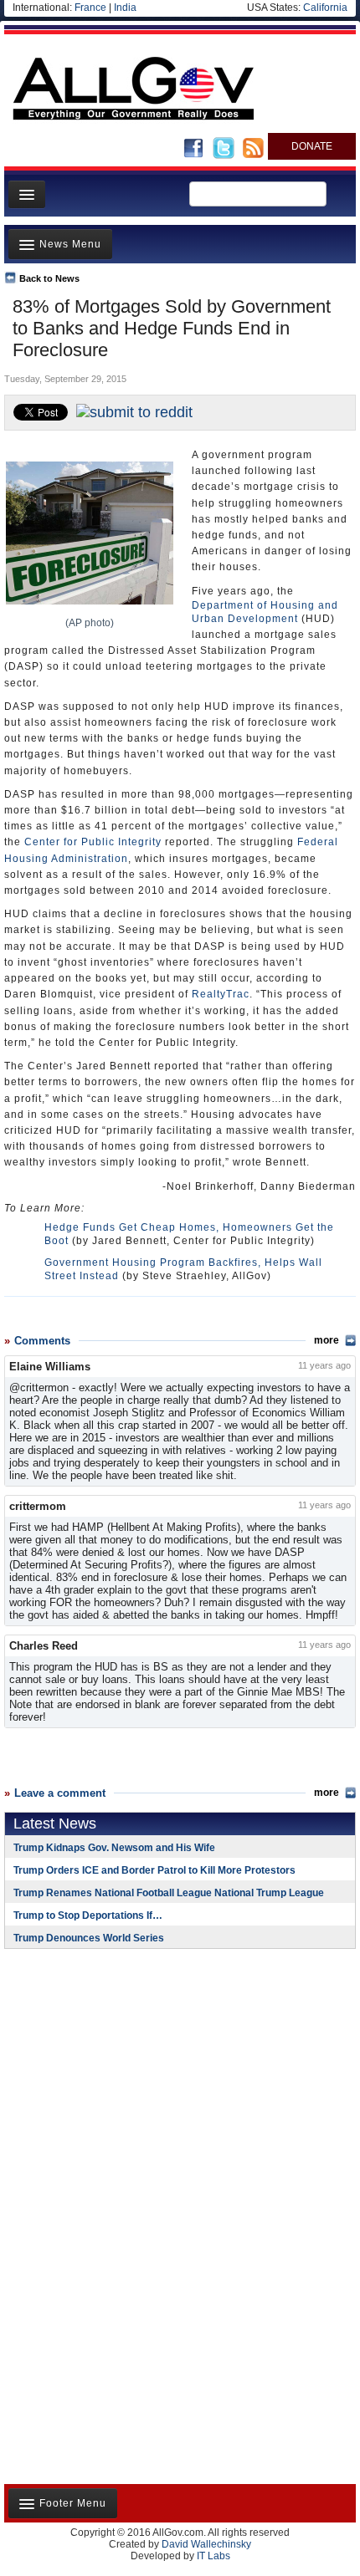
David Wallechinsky (206, 2544)
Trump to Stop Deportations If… (88, 1915)
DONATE (312, 146)
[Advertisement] (109, 2070)
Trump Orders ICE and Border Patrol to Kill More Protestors (154, 1870)
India (125, 8)
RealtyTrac (221, 994)
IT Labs (213, 2556)
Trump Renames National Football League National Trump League (169, 1893)
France (90, 8)
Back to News (49, 278)
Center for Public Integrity (93, 842)
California (325, 8)
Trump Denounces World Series (89, 1938)
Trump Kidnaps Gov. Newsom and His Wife (114, 1848)
